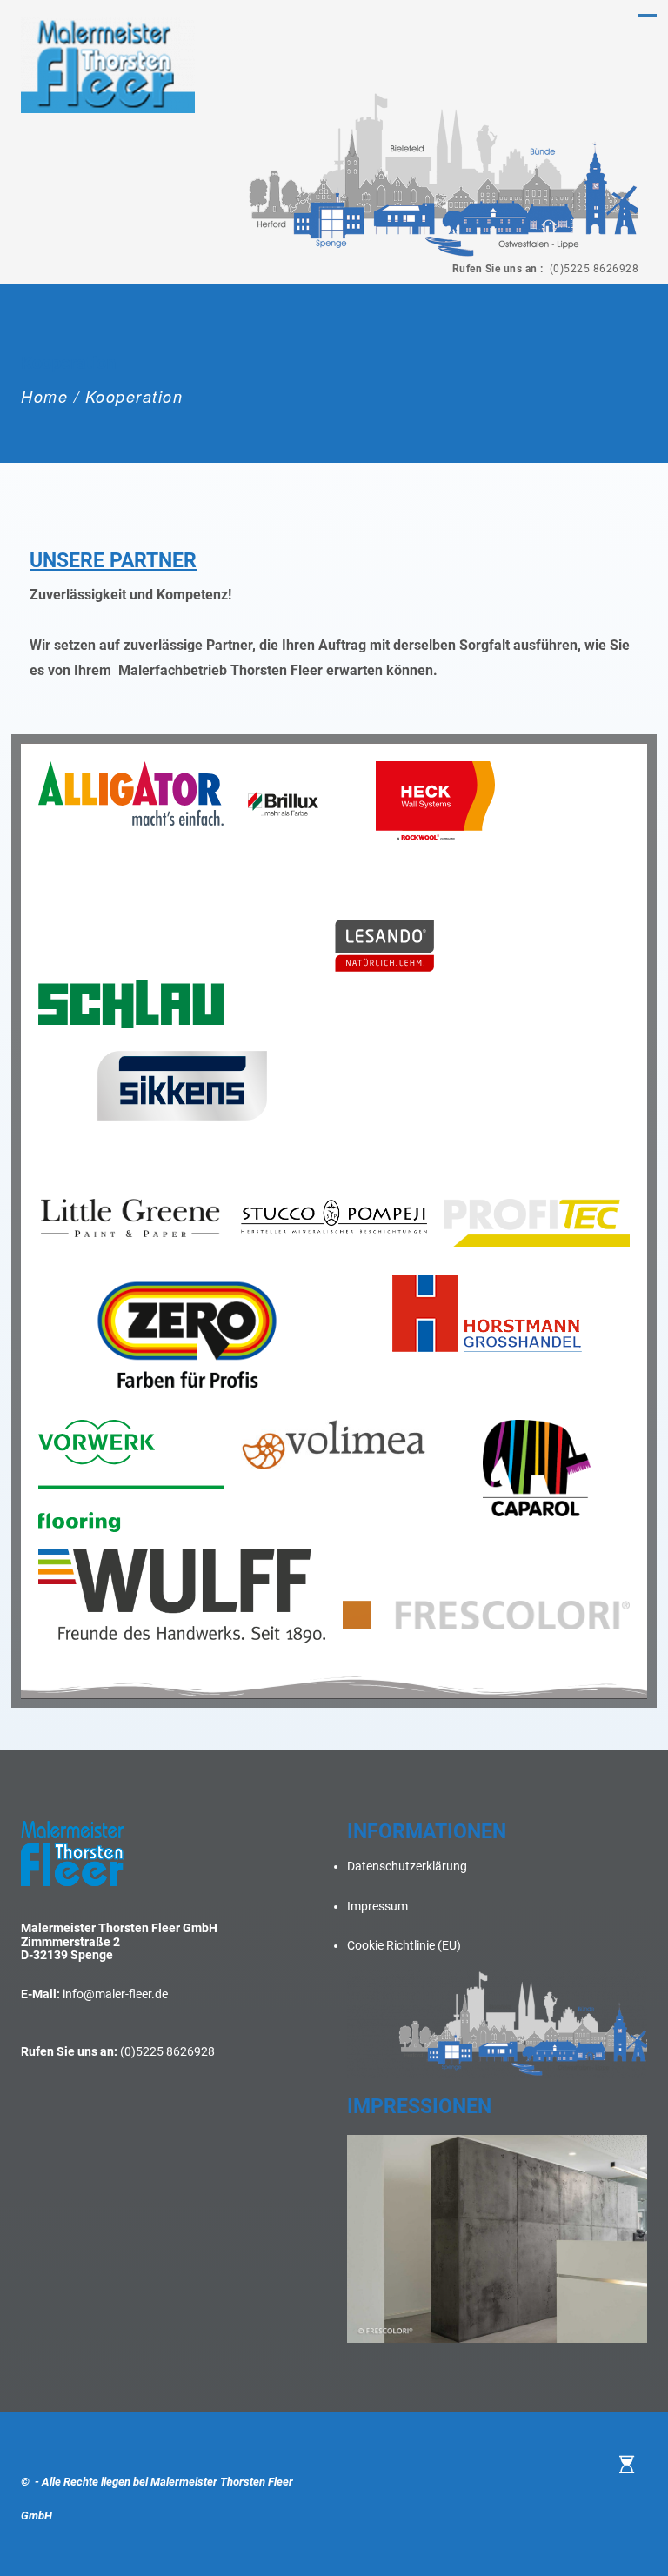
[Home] (627, 2465)
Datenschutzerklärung (407, 1866)
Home (44, 396)
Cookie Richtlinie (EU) (404, 1945)
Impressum (377, 1906)
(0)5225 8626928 (592, 269)
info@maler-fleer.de (115, 1994)
